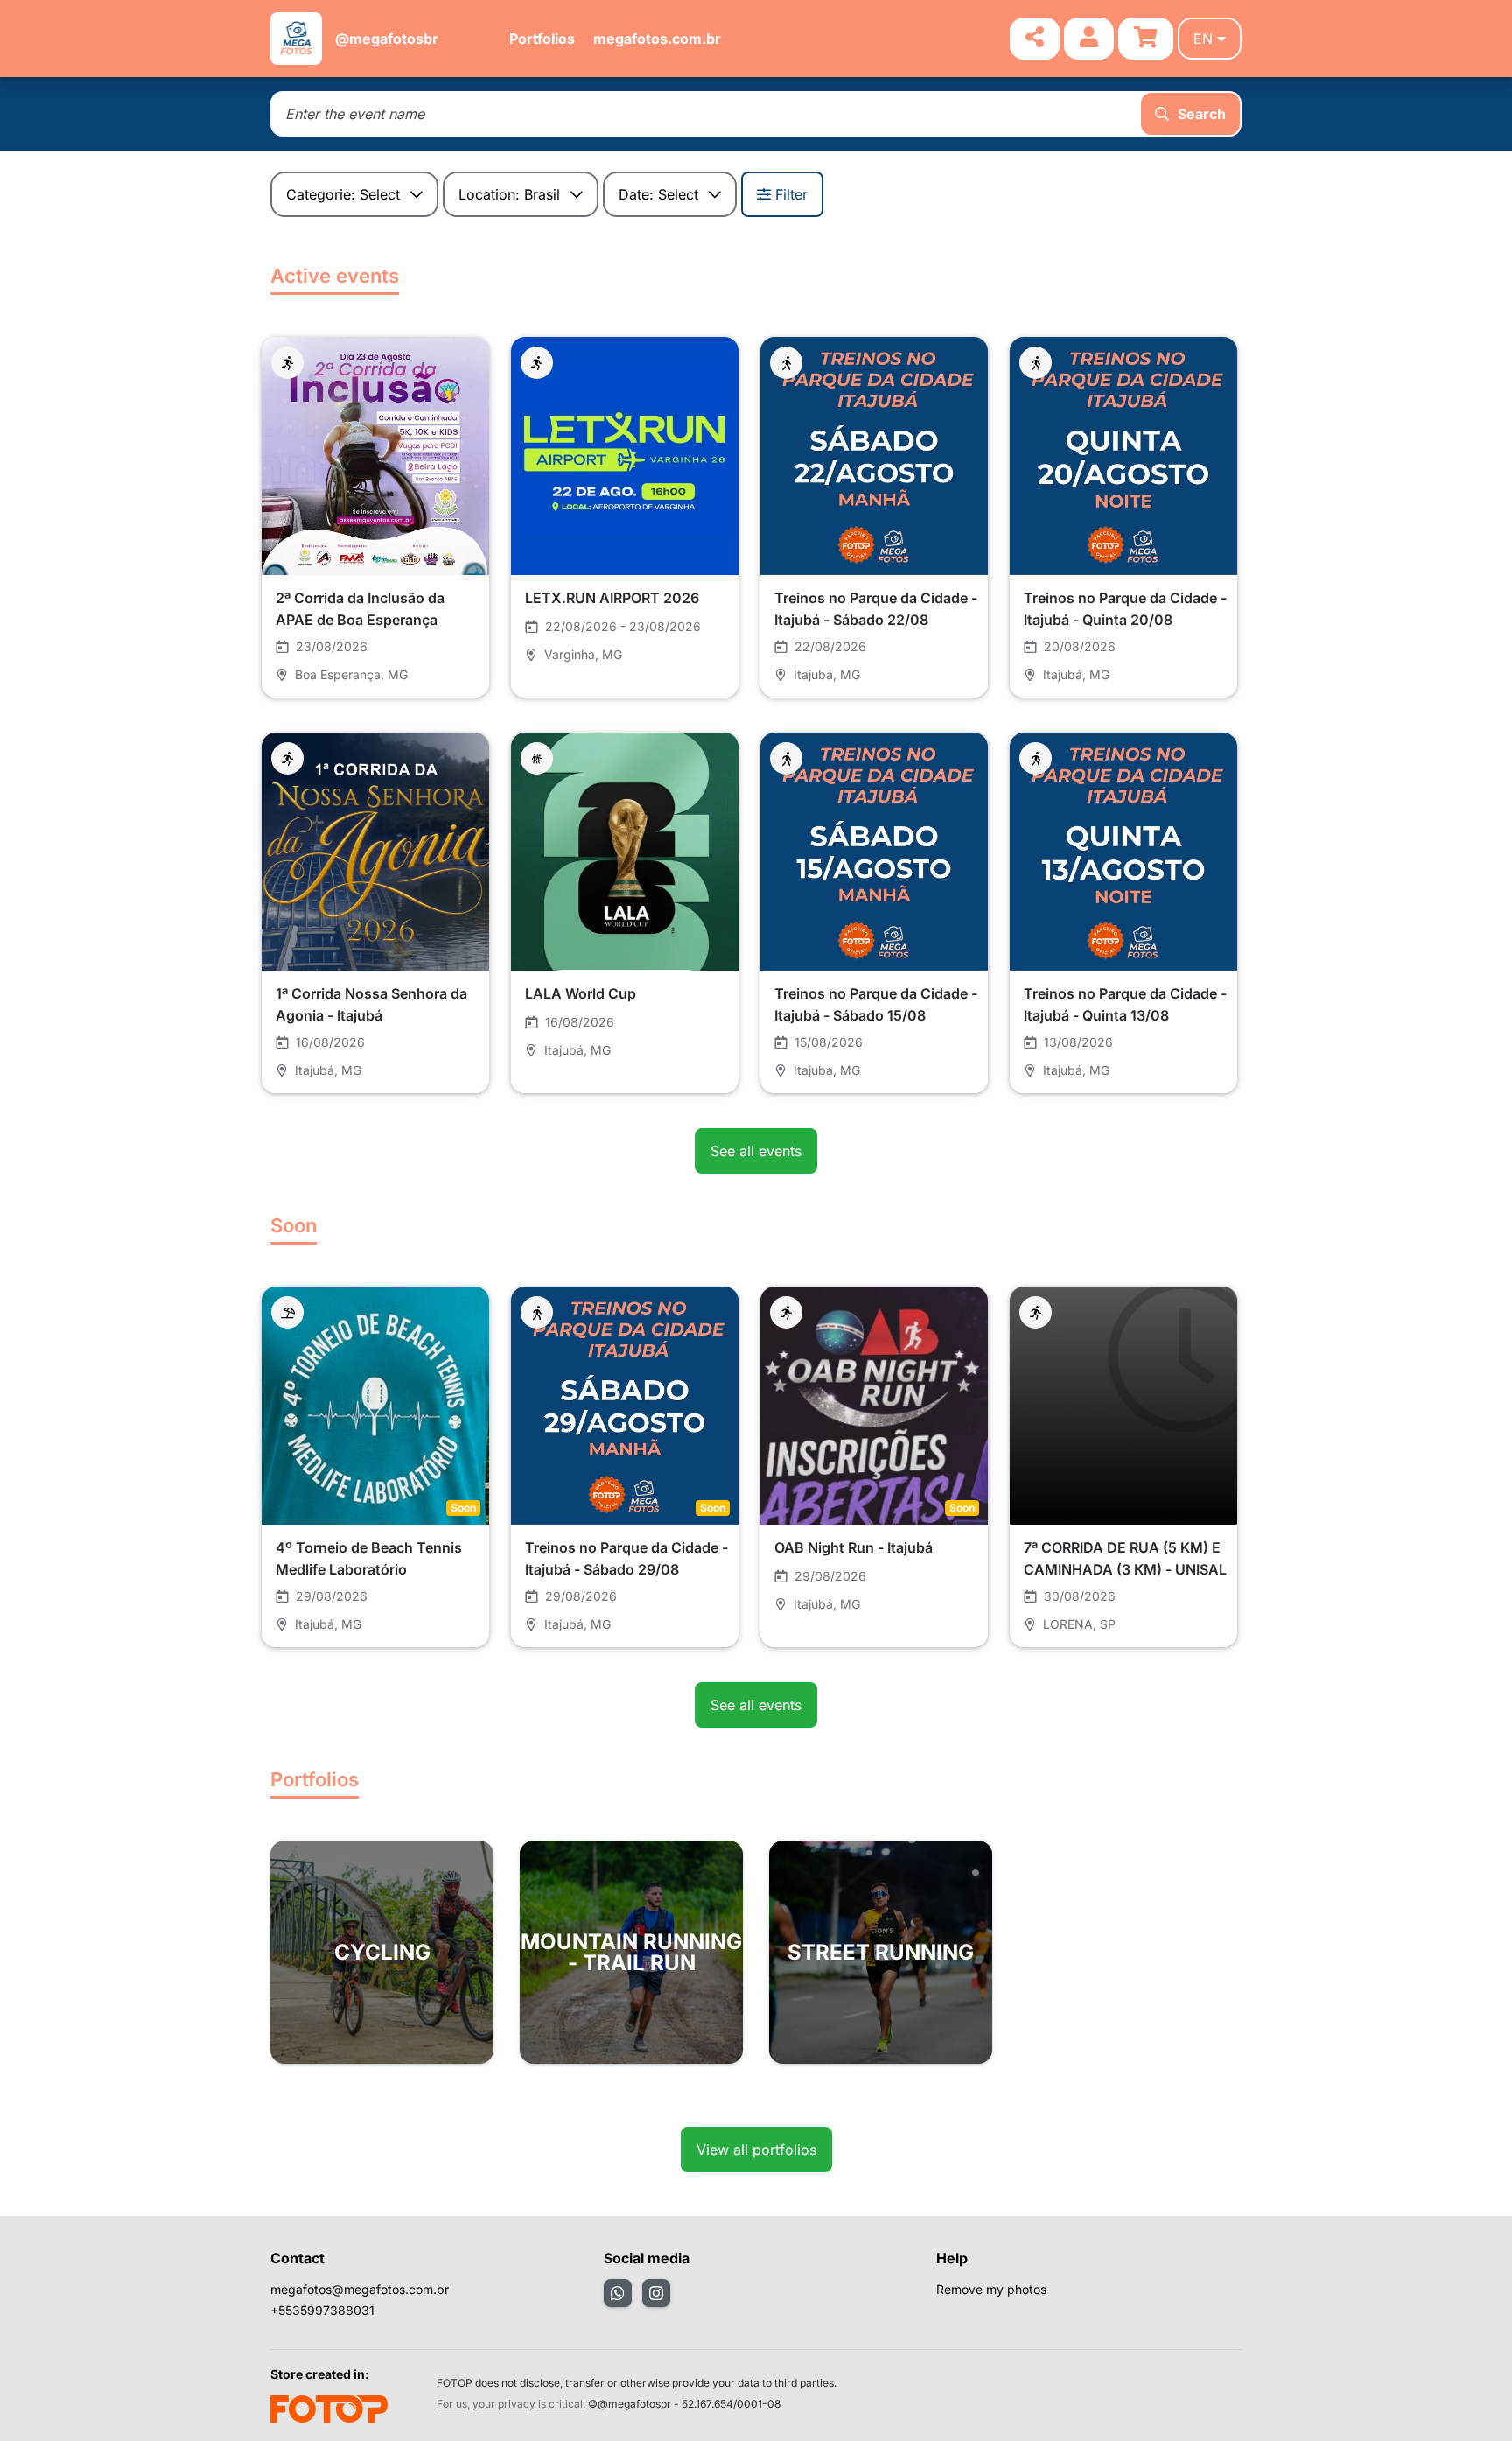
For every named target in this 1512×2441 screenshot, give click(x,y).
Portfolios (542, 39)
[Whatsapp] (618, 2293)
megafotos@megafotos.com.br (360, 2289)
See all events (756, 1151)
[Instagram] (656, 2293)
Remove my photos (991, 2289)
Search (1202, 114)
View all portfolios (756, 2150)
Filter (791, 194)
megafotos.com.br (657, 39)
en (1203, 39)
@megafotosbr (387, 39)
